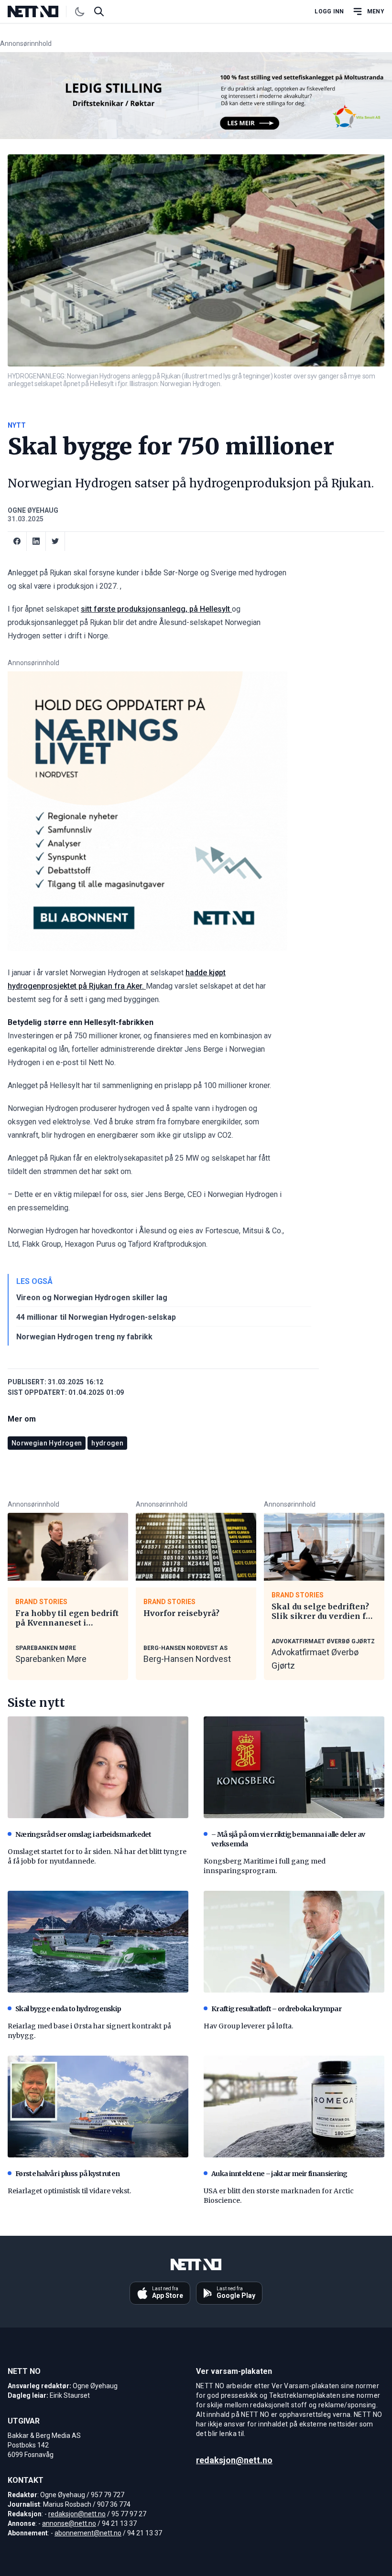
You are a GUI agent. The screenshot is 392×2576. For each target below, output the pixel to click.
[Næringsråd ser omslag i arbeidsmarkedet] (98, 1767)
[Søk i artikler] (99, 11)
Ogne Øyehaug (33, 510)
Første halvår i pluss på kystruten (67, 2174)
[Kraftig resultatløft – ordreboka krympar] (294, 1942)
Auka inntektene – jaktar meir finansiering (279, 2174)
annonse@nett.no (69, 2523)
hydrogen (107, 1443)
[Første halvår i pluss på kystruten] (98, 2107)
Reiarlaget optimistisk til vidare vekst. (69, 2191)
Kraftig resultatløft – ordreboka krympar (276, 2009)
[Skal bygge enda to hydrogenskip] (98, 1942)
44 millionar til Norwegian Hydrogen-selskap (96, 1317)
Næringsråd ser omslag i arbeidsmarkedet (83, 1834)
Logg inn (329, 11)
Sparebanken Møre (51, 1659)
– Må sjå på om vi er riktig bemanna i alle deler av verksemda (288, 1839)
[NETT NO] (41, 11)
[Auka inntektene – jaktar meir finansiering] (294, 2107)
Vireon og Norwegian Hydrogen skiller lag (92, 1298)
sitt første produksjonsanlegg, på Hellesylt (156, 609)
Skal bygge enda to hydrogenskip (68, 2009)
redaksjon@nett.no (77, 2514)
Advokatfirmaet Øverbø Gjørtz (315, 1659)
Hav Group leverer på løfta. (248, 2026)
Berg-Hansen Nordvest (187, 1659)
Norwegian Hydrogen (47, 1443)
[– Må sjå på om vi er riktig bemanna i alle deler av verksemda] (294, 1767)
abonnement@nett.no (88, 2533)
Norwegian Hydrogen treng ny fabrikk (84, 1337)
